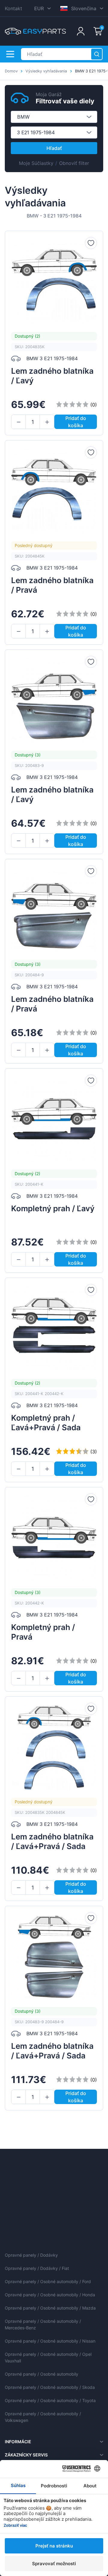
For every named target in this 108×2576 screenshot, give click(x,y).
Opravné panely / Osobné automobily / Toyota (50, 2400)
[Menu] (10, 54)
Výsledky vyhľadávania (46, 71)
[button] (18, 422)
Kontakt (13, 8)
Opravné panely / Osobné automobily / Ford (48, 2281)
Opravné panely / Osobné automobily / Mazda (50, 2308)
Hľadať (54, 148)
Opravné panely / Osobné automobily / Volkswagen (43, 2417)
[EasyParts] (35, 31)
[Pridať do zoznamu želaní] (91, 243)
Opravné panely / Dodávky (31, 2255)
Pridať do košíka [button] (76, 422)
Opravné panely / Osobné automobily (42, 2374)
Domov (11, 71)
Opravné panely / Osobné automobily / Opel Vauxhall (48, 2357)
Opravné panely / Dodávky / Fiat (37, 2268)
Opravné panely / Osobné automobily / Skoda (50, 2387)
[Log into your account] (81, 31)
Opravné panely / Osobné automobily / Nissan (50, 2341)
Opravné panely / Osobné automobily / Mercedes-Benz (43, 2324)
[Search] (97, 54)
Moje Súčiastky (36, 163)
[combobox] (54, 117)
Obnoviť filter (74, 163)
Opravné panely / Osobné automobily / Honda (50, 2295)
